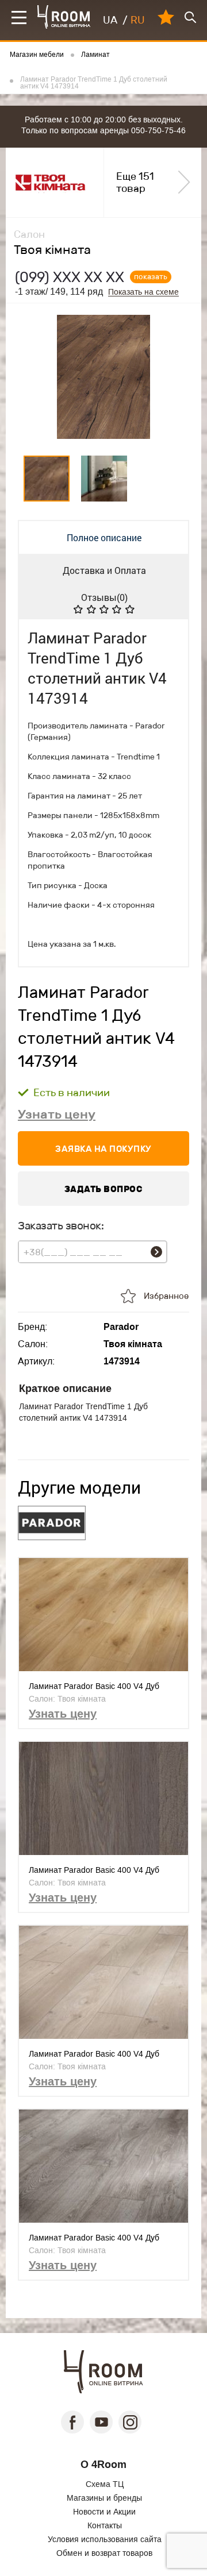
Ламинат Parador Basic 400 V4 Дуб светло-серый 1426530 (94, 2238)
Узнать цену (57, 1114)
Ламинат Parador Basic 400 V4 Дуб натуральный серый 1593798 (94, 2054)
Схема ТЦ (105, 2484)
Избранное (166, 1296)
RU (138, 20)
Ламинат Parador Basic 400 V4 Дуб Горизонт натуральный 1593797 (94, 1686)
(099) (70, 277)
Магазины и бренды (104, 2498)
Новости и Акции (104, 2512)
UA (110, 20)
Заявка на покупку (103, 1149)
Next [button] (176, 377)
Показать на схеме (143, 292)
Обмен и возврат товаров (104, 2553)
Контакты (105, 2525)
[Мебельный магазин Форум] (64, 17)
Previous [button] (31, 377)
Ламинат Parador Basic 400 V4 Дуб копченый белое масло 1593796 (94, 1870)
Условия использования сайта (105, 2539)
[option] (103, 377)
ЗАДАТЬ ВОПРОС (104, 1189)
